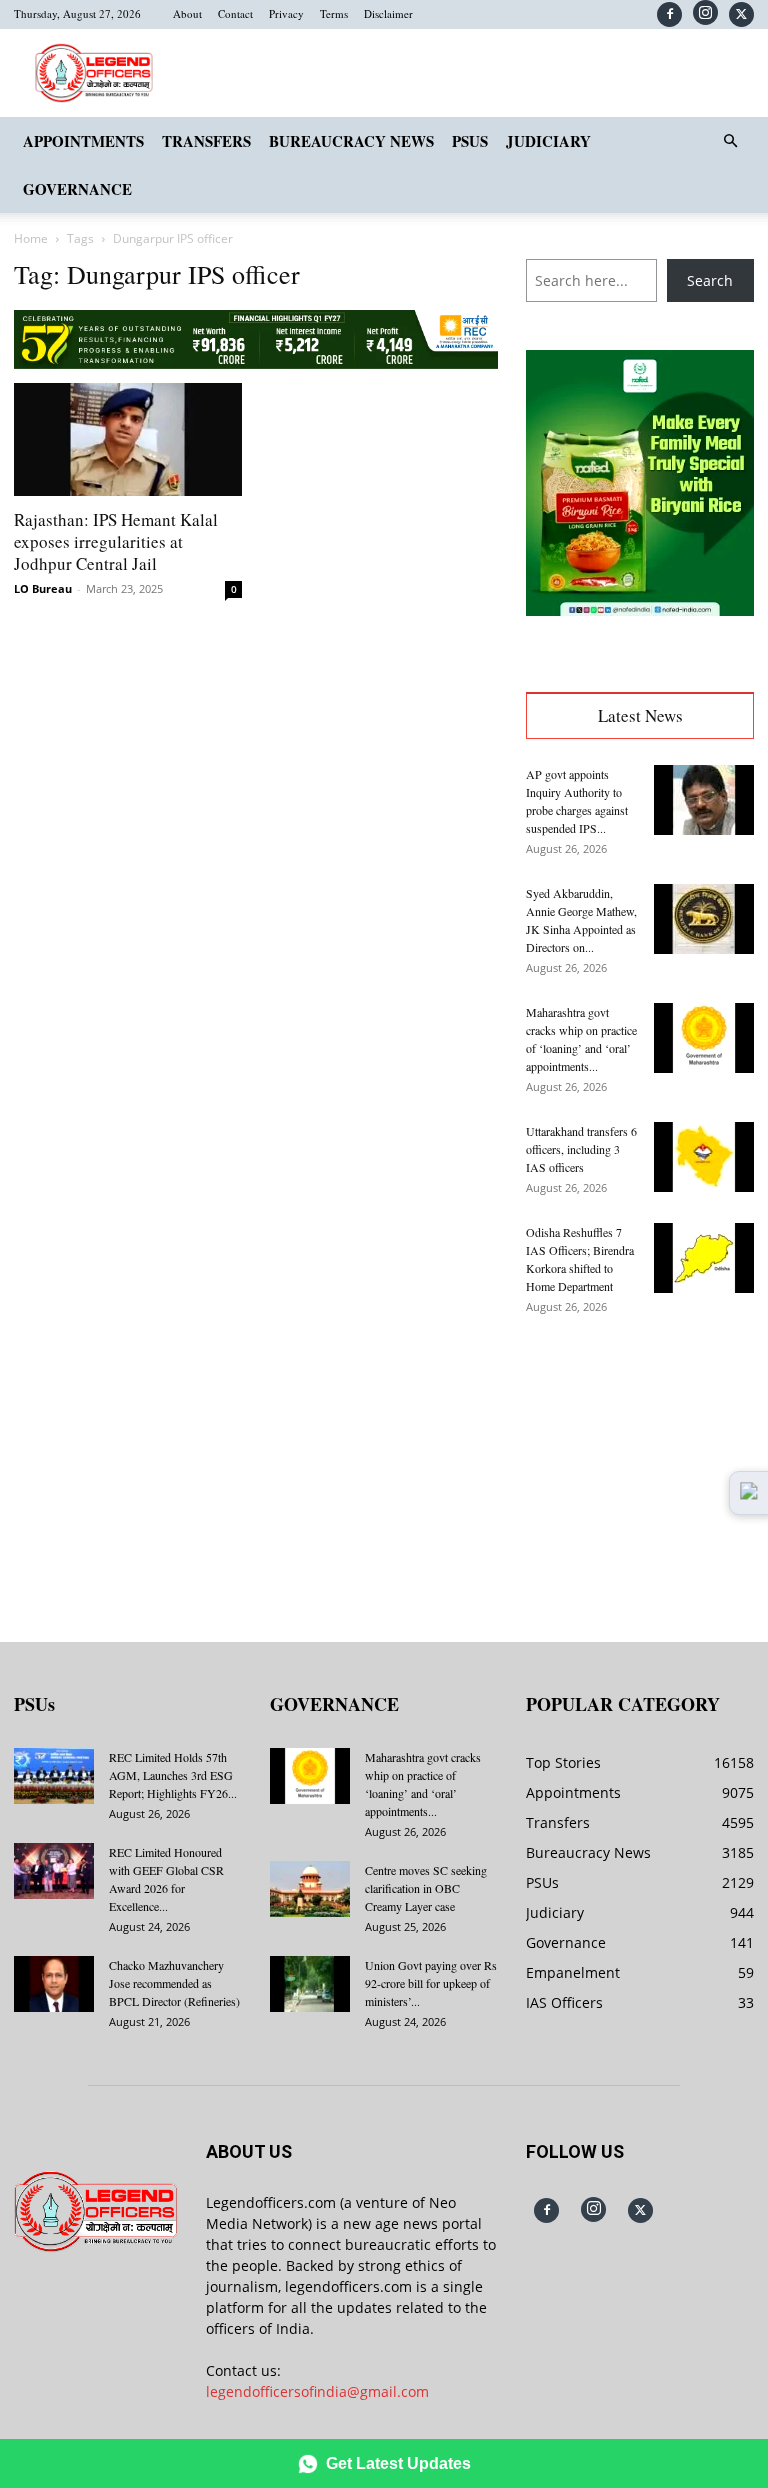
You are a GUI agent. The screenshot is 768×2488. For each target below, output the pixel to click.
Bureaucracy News (351, 141)
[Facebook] (669, 14)
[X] (741, 14)
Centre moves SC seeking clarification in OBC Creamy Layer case (426, 1888)
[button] (730, 141)
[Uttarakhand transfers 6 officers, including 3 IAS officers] (704, 1157)
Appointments (83, 141)
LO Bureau (43, 588)
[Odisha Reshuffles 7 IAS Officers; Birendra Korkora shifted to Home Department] (704, 1258)
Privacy (286, 13)
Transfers (206, 141)
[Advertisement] (640, 1464)
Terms (334, 13)
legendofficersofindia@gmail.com (317, 2391)
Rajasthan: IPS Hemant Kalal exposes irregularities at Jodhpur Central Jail (116, 541)
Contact (235, 13)
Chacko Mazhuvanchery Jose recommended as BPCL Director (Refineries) (174, 1983)
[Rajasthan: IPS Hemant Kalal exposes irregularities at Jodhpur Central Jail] (128, 439)
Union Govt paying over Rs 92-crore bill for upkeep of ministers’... (431, 1983)
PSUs (470, 141)
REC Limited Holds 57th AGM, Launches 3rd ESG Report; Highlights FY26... (173, 1775)
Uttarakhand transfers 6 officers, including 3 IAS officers (581, 1149)
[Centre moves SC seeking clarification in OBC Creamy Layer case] (310, 1889)
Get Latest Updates (398, 2463)
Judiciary (548, 141)
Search (710, 280)
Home (31, 238)
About (187, 13)
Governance (77, 189)
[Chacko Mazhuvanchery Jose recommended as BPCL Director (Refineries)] (54, 1984)
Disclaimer (388, 13)
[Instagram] (705, 12)
